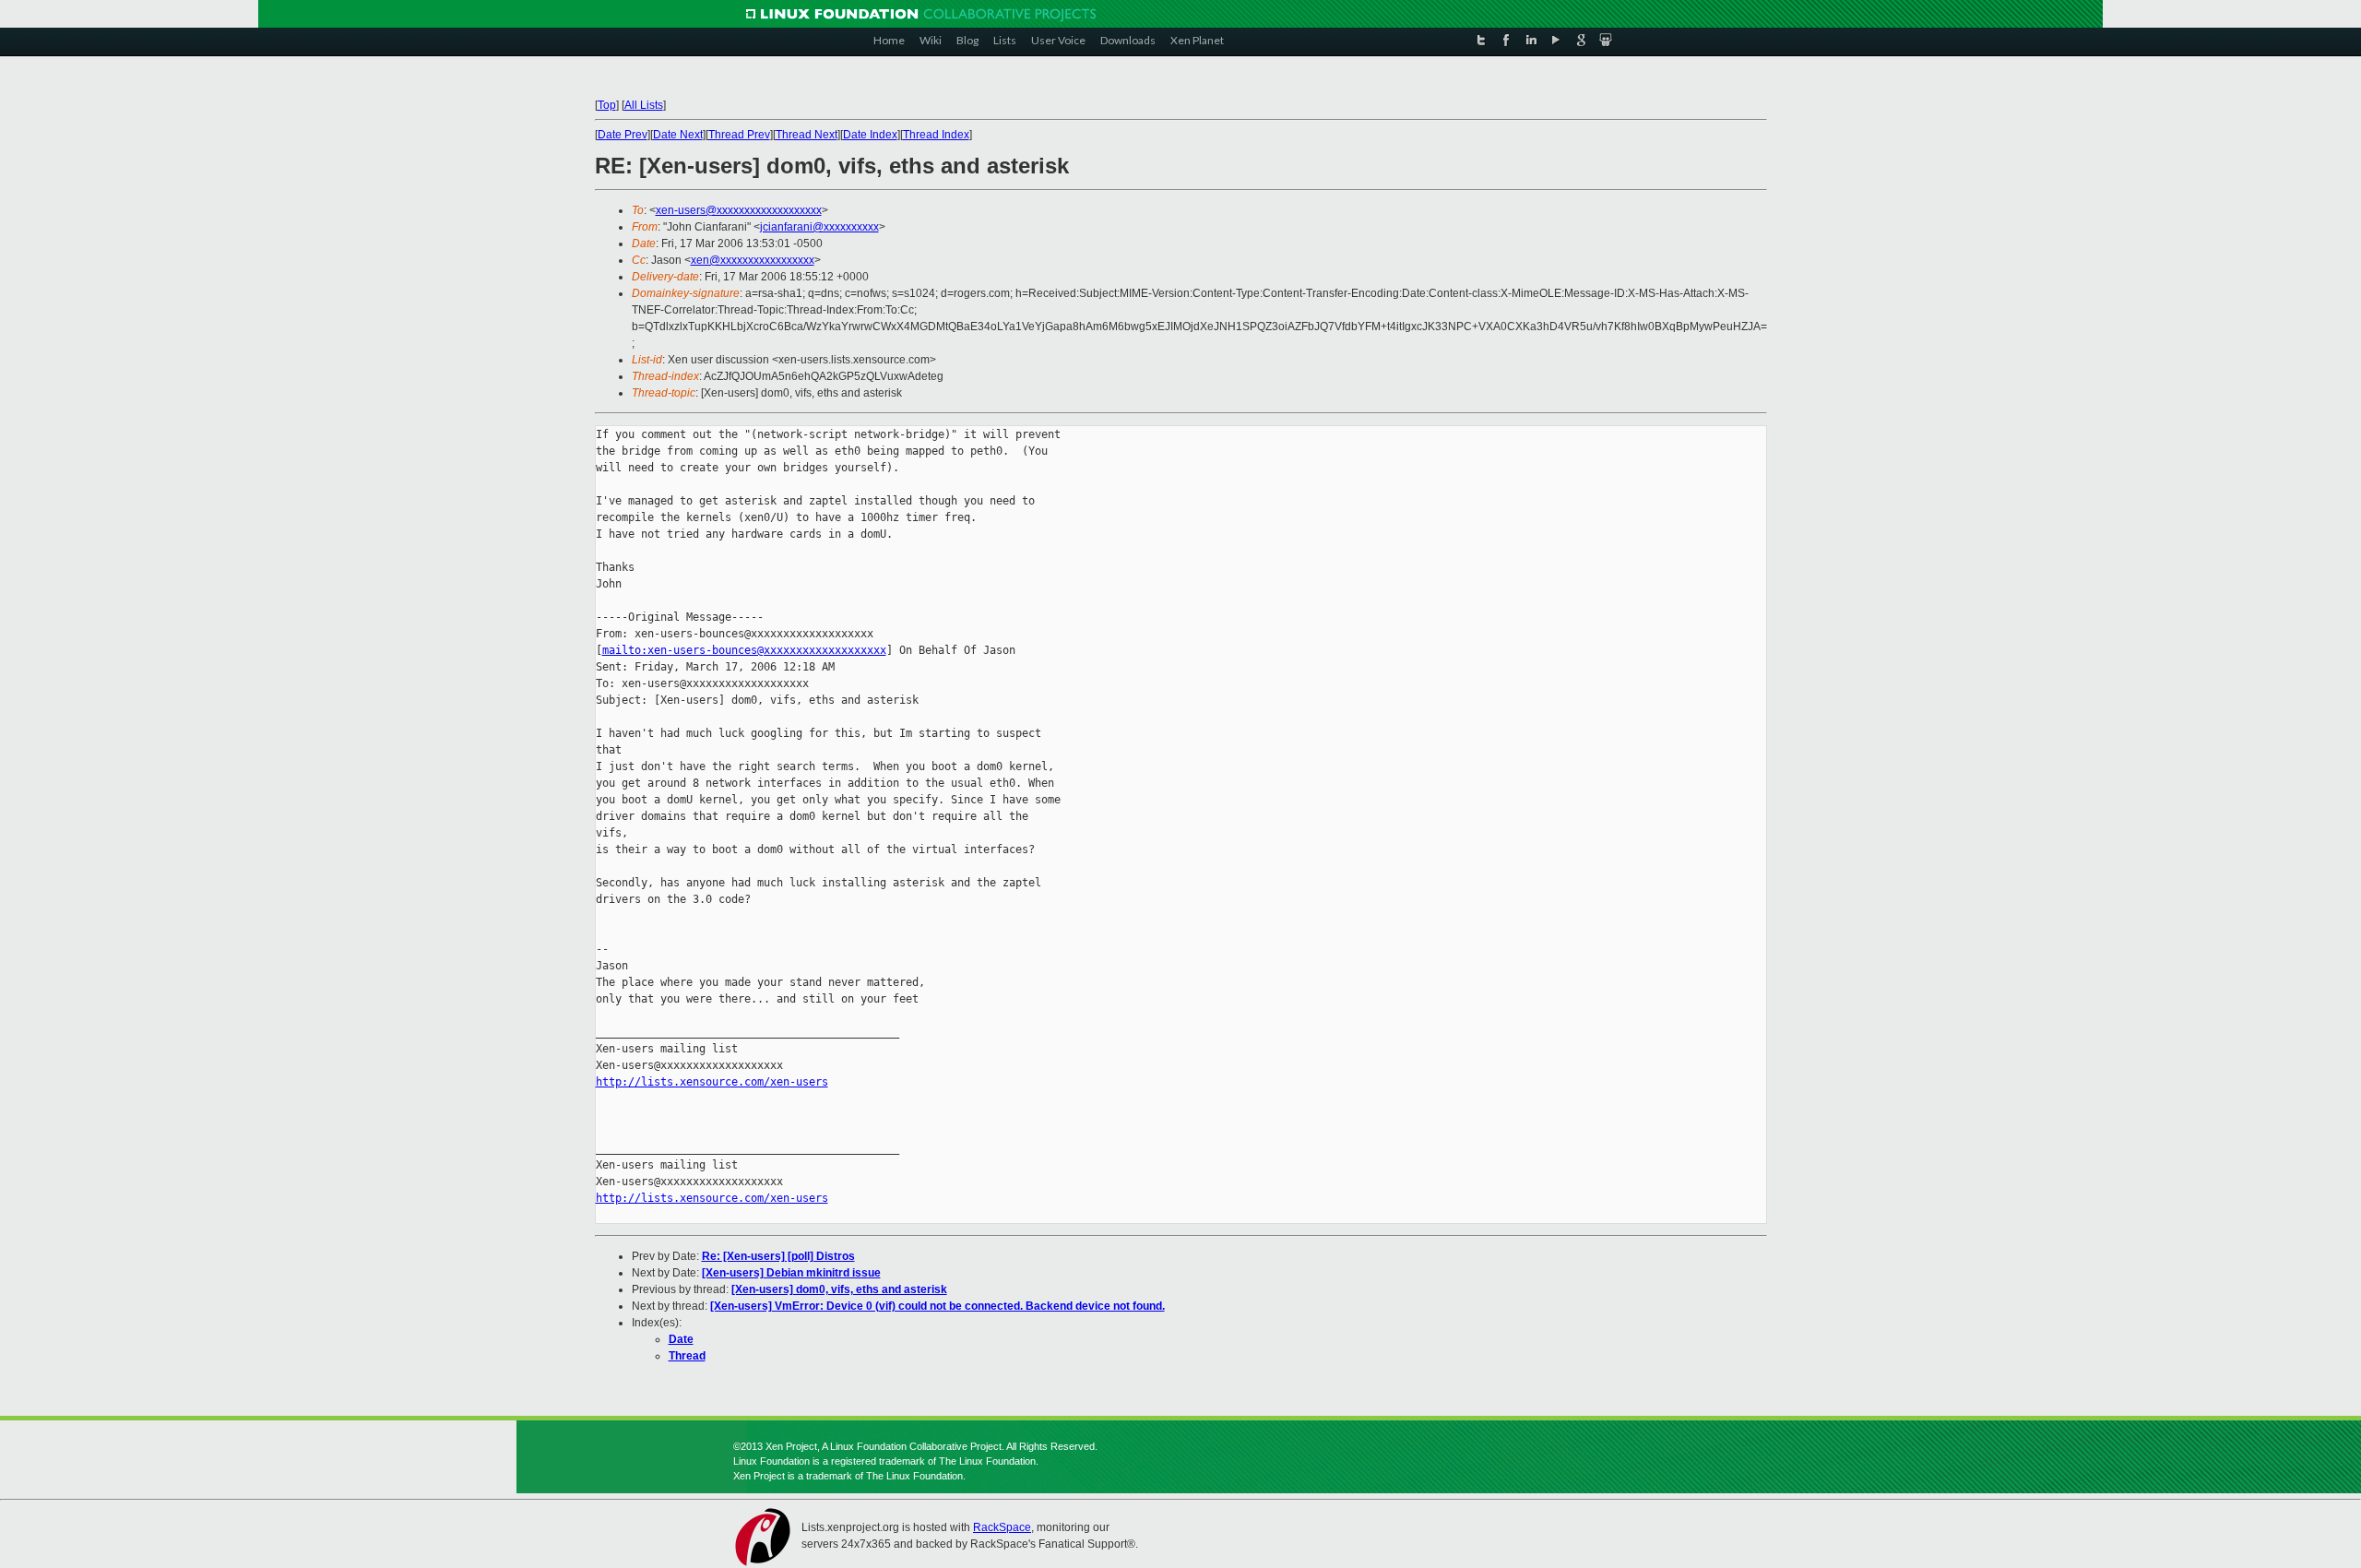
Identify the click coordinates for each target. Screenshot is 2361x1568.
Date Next (678, 135)
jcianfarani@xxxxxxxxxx (819, 227)
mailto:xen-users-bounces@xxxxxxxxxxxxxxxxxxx (744, 650)
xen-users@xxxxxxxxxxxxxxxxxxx (739, 210)
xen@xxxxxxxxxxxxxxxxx (753, 260)
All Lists (644, 105)
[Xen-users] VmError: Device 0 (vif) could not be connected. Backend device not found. (937, 1306)
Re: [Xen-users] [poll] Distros (778, 1256)
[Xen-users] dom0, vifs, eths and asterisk (839, 1289)
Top (607, 105)
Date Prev (623, 135)
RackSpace (1002, 1527)
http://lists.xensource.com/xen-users (712, 1082)
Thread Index (936, 135)
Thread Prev (739, 135)
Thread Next (807, 135)
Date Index (870, 135)
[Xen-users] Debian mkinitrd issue (791, 1273)
